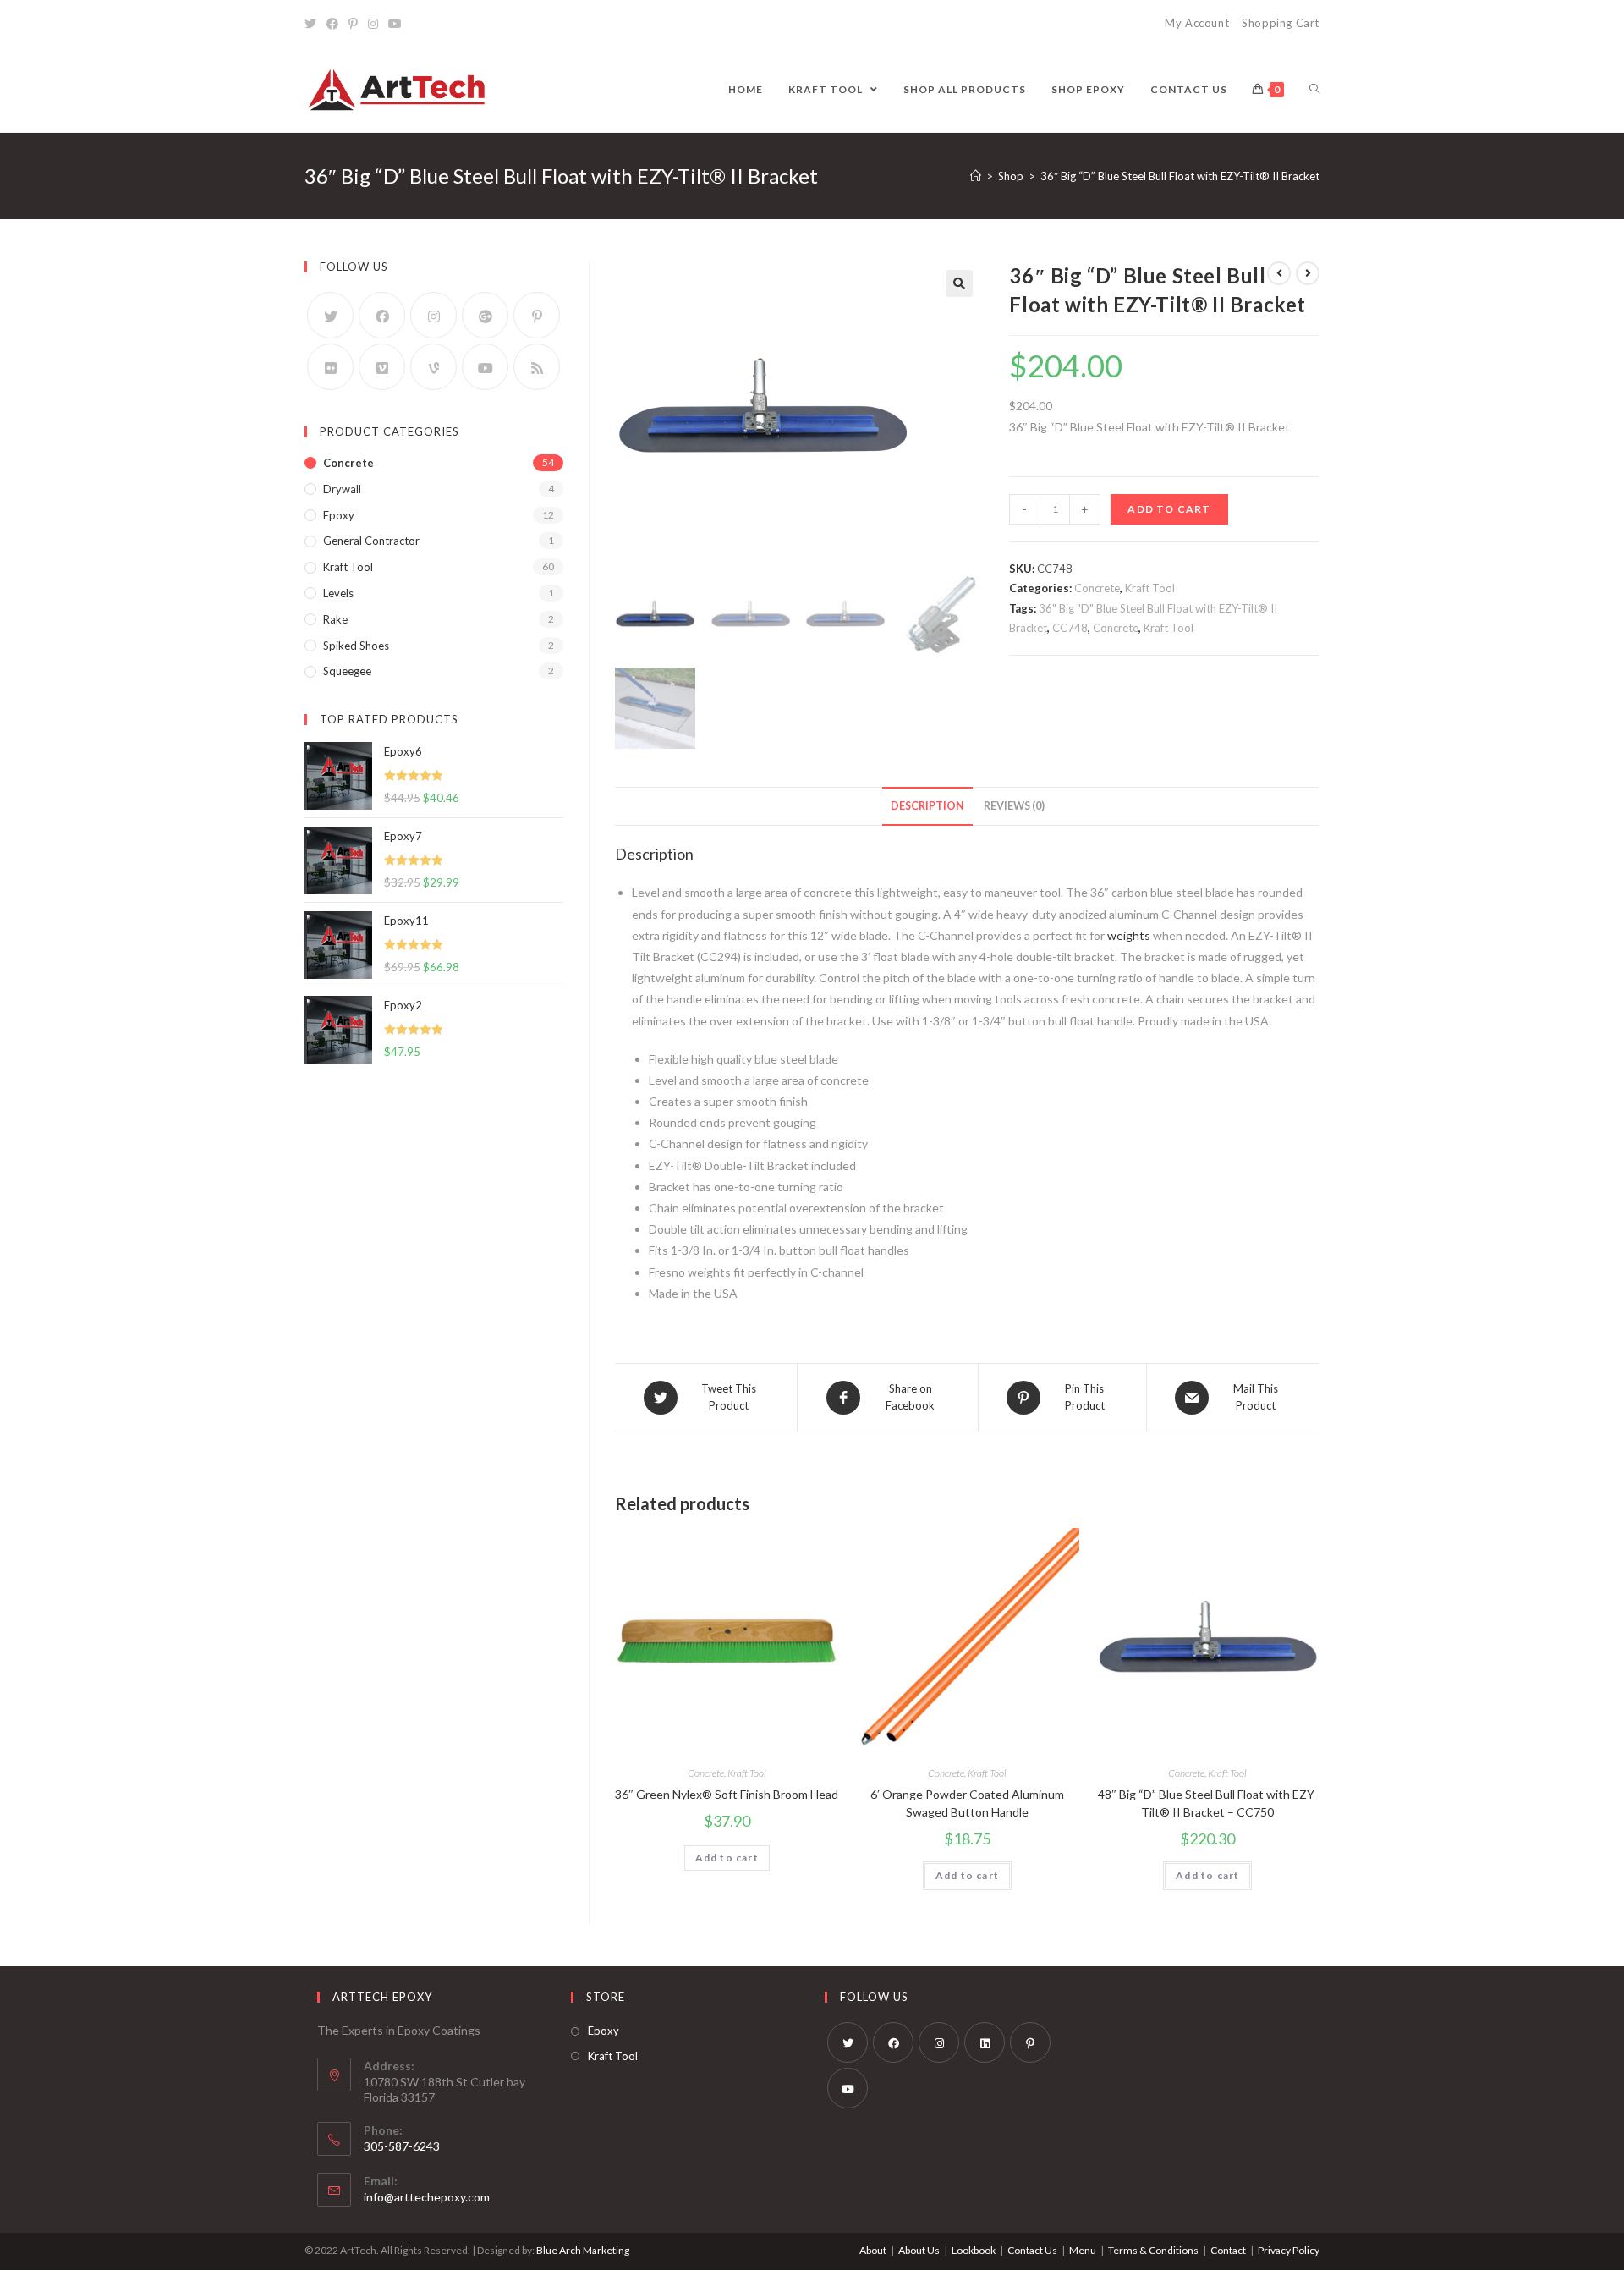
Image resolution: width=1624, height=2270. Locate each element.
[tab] (927, 807)
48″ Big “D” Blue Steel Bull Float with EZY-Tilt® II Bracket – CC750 (1208, 1803)
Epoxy (339, 515)
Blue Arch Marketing (583, 2250)
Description (927, 806)
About (873, 2250)
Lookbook (974, 2250)
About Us (919, 2250)
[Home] (976, 176)
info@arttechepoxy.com (427, 2197)
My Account (1197, 23)
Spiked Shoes (356, 646)
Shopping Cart (1281, 23)
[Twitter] (313, 24)
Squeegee (347, 671)
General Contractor (371, 541)
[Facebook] (332, 24)
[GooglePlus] (485, 315)
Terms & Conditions (1153, 2250)
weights (1129, 935)
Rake (335, 619)
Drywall (342, 489)
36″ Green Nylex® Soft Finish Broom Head (727, 1794)
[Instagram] (373, 24)
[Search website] (1314, 90)
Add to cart (1169, 509)
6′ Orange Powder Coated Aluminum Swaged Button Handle (967, 1803)
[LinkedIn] (985, 2042)
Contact (1228, 2250)
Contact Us (1032, 2250)
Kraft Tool (1150, 588)
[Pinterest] (353, 24)
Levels (338, 593)
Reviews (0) (1014, 806)
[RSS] (537, 367)
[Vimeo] (382, 367)
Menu (1083, 2250)
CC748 (1070, 628)
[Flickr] (330, 367)
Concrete (1097, 588)
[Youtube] (395, 24)
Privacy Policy (1289, 2250)
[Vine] (433, 367)
